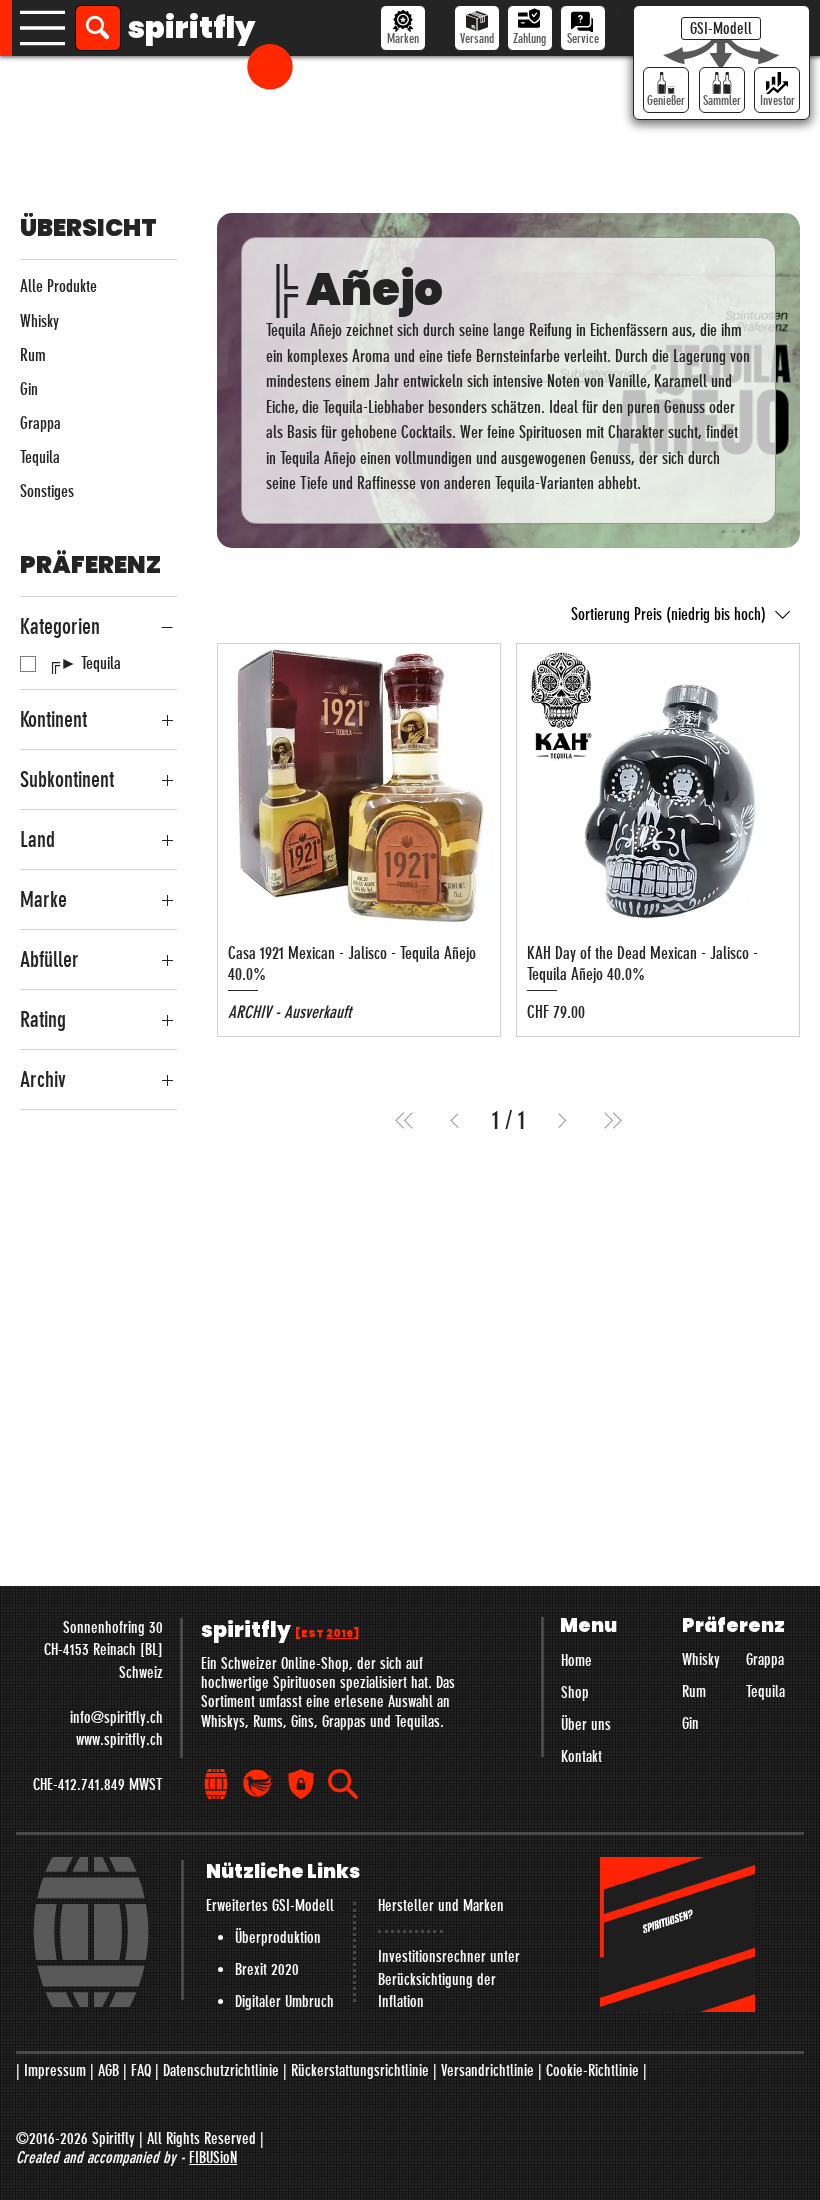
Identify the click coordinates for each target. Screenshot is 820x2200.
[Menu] (43, 28)
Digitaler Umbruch (284, 2001)
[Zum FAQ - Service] (583, 28)
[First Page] (404, 1120)
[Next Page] (562, 1120)
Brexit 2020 (267, 1969)
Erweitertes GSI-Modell (270, 1905)
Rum (694, 1691)
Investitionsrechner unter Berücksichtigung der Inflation (449, 1979)
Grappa (765, 1659)
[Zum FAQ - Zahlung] (530, 28)
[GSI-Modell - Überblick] (721, 28)
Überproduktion (278, 1937)
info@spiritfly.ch (116, 1717)
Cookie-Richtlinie (592, 2070)
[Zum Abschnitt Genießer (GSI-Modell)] (666, 90)
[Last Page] (612, 1120)
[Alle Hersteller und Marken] (403, 28)
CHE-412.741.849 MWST (98, 1784)
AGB (108, 2070)
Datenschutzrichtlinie (221, 2070)
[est (327, 1633)
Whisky (701, 1659)
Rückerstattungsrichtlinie (360, 2070)
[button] (270, 66)
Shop (575, 1692)
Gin (690, 1723)
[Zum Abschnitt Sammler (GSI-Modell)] (722, 90)
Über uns (586, 1724)
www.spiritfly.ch (119, 1739)
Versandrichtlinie (487, 2070)
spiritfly (191, 27)
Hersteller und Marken (441, 1905)
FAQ (141, 2070)
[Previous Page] (454, 1120)
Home (576, 1660)
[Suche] (98, 28)
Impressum (55, 2070)
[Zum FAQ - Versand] (477, 28)
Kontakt (581, 1756)
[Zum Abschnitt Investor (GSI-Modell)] (777, 90)
